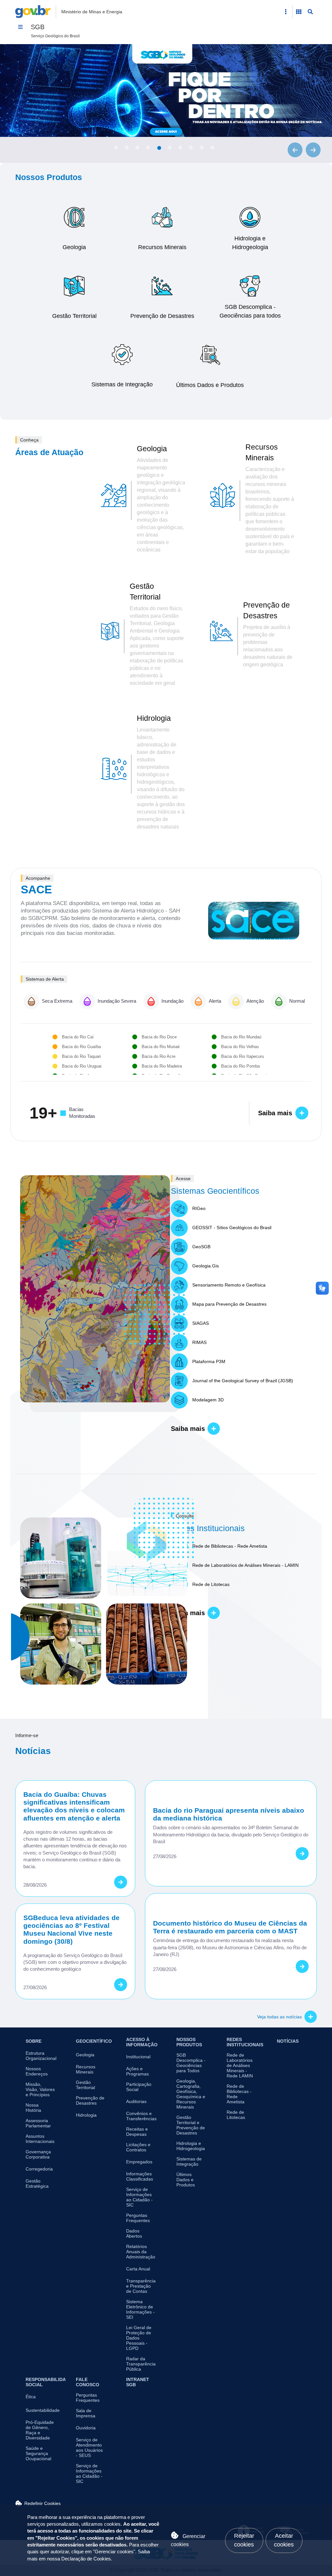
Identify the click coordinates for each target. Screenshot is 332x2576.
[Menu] (20, 27)
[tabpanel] (166, 91)
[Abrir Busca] (310, 12)
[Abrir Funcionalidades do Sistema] (299, 12)
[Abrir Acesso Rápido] (286, 12)
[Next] (313, 150)
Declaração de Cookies (86, 2559)
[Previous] (295, 150)
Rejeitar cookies (244, 2540)
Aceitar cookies (284, 2540)
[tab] (116, 148)
